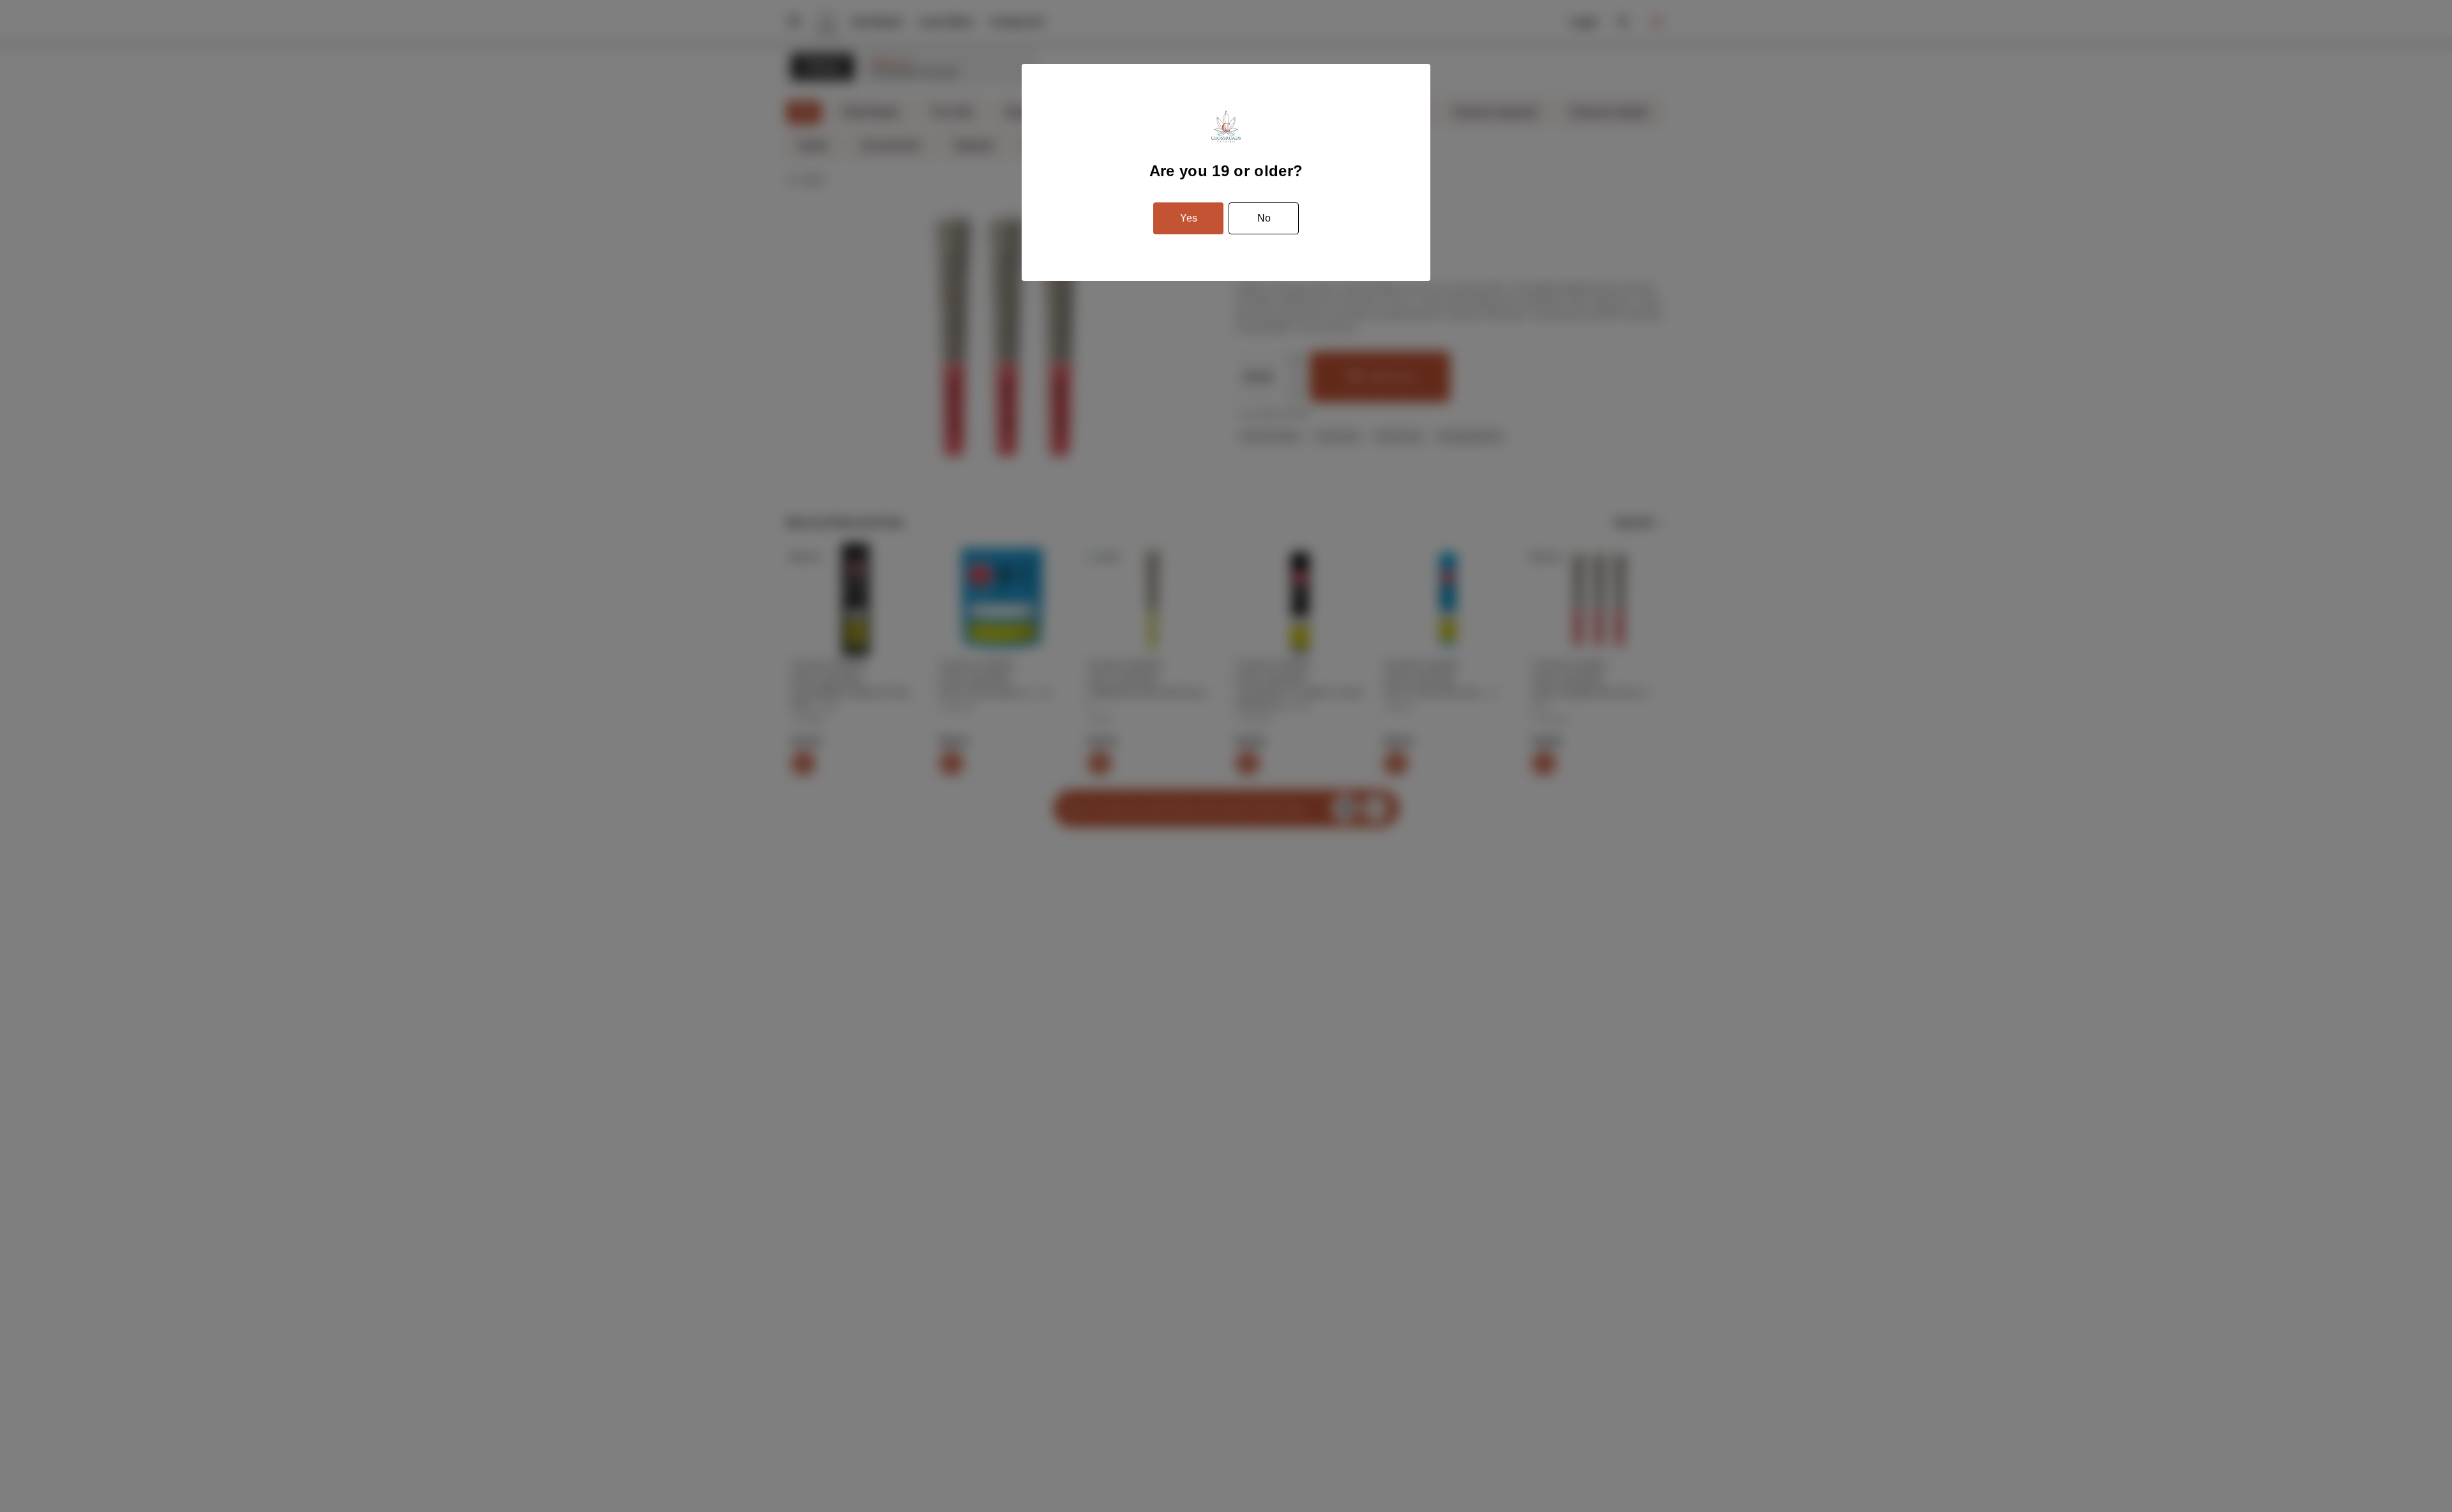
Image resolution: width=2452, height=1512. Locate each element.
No (1264, 218)
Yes (1189, 218)
